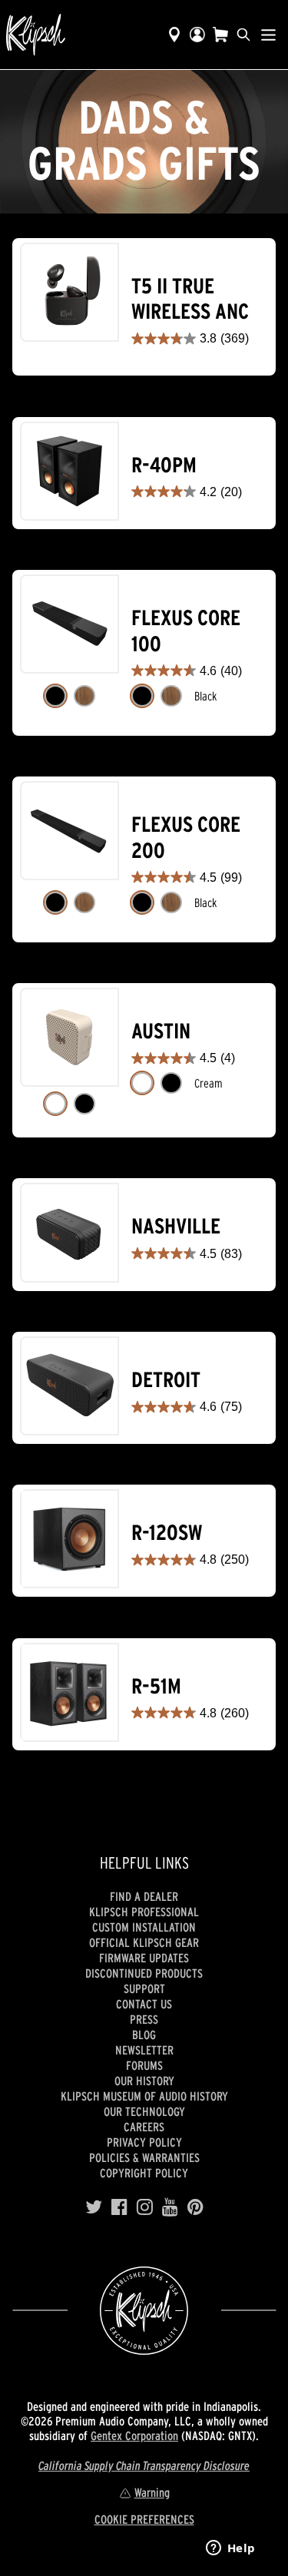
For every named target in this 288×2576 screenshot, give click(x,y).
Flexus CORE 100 (186, 631)
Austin (161, 1031)
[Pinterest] (195, 2207)
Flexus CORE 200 (186, 838)
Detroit (166, 1380)
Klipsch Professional (144, 1912)
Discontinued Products (144, 1973)
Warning (152, 2492)
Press (144, 2019)
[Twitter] (94, 2207)
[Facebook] (119, 2207)
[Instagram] (145, 2207)
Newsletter (144, 2050)
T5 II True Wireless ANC (190, 299)
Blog (144, 2035)
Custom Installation (144, 1927)
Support (144, 1988)
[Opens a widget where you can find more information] (230, 2549)
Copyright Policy (144, 2173)
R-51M (156, 1686)
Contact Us (144, 2004)
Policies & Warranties (144, 2157)
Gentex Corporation (134, 2435)
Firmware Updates (144, 1958)
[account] (197, 35)
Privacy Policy (144, 2142)
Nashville (176, 1226)
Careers (144, 2127)
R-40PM (164, 465)
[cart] (220, 35)
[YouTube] (170, 2207)
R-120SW (167, 1533)
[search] (243, 35)
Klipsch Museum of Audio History (144, 2096)
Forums (144, 2065)
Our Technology (144, 2111)
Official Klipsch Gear (144, 1942)
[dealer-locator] (174, 35)
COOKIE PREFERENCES (144, 2519)
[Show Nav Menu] (268, 35)
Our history (144, 2081)
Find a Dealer (144, 1896)
